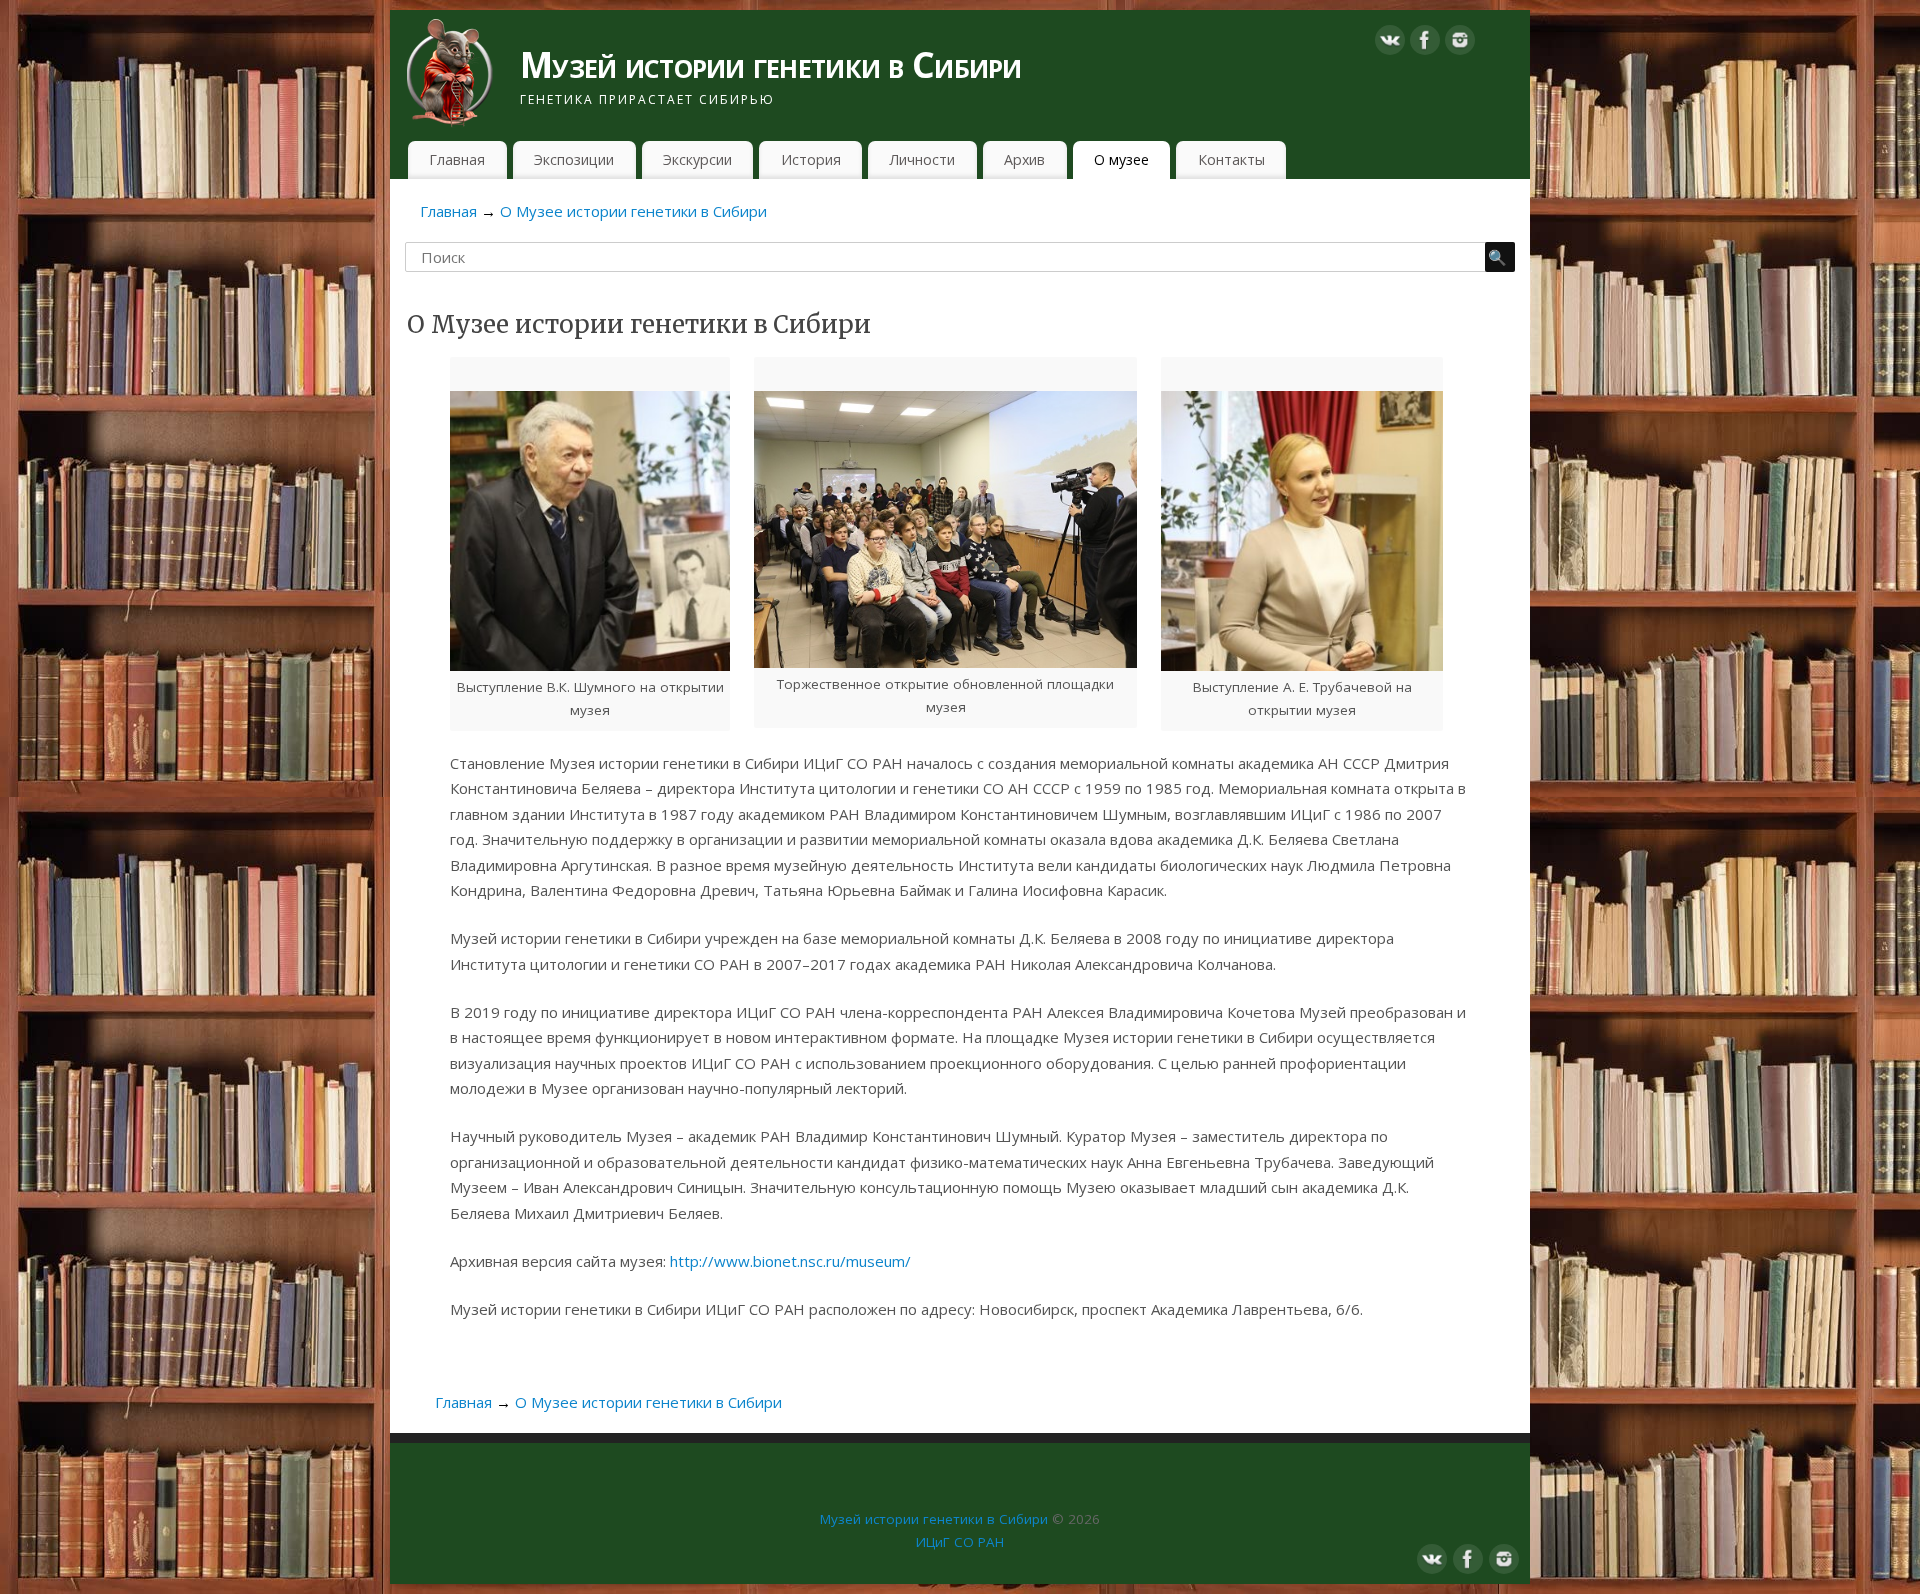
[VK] (1390, 44)
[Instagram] (1460, 44)
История (811, 159)
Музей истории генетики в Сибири (771, 64)
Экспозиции (574, 159)
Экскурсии (697, 159)
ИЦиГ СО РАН (960, 1542)
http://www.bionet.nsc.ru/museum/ (788, 1261)
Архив (1024, 159)
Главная (457, 159)
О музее (1121, 159)
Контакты (1231, 159)
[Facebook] (1425, 44)
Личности (922, 159)
